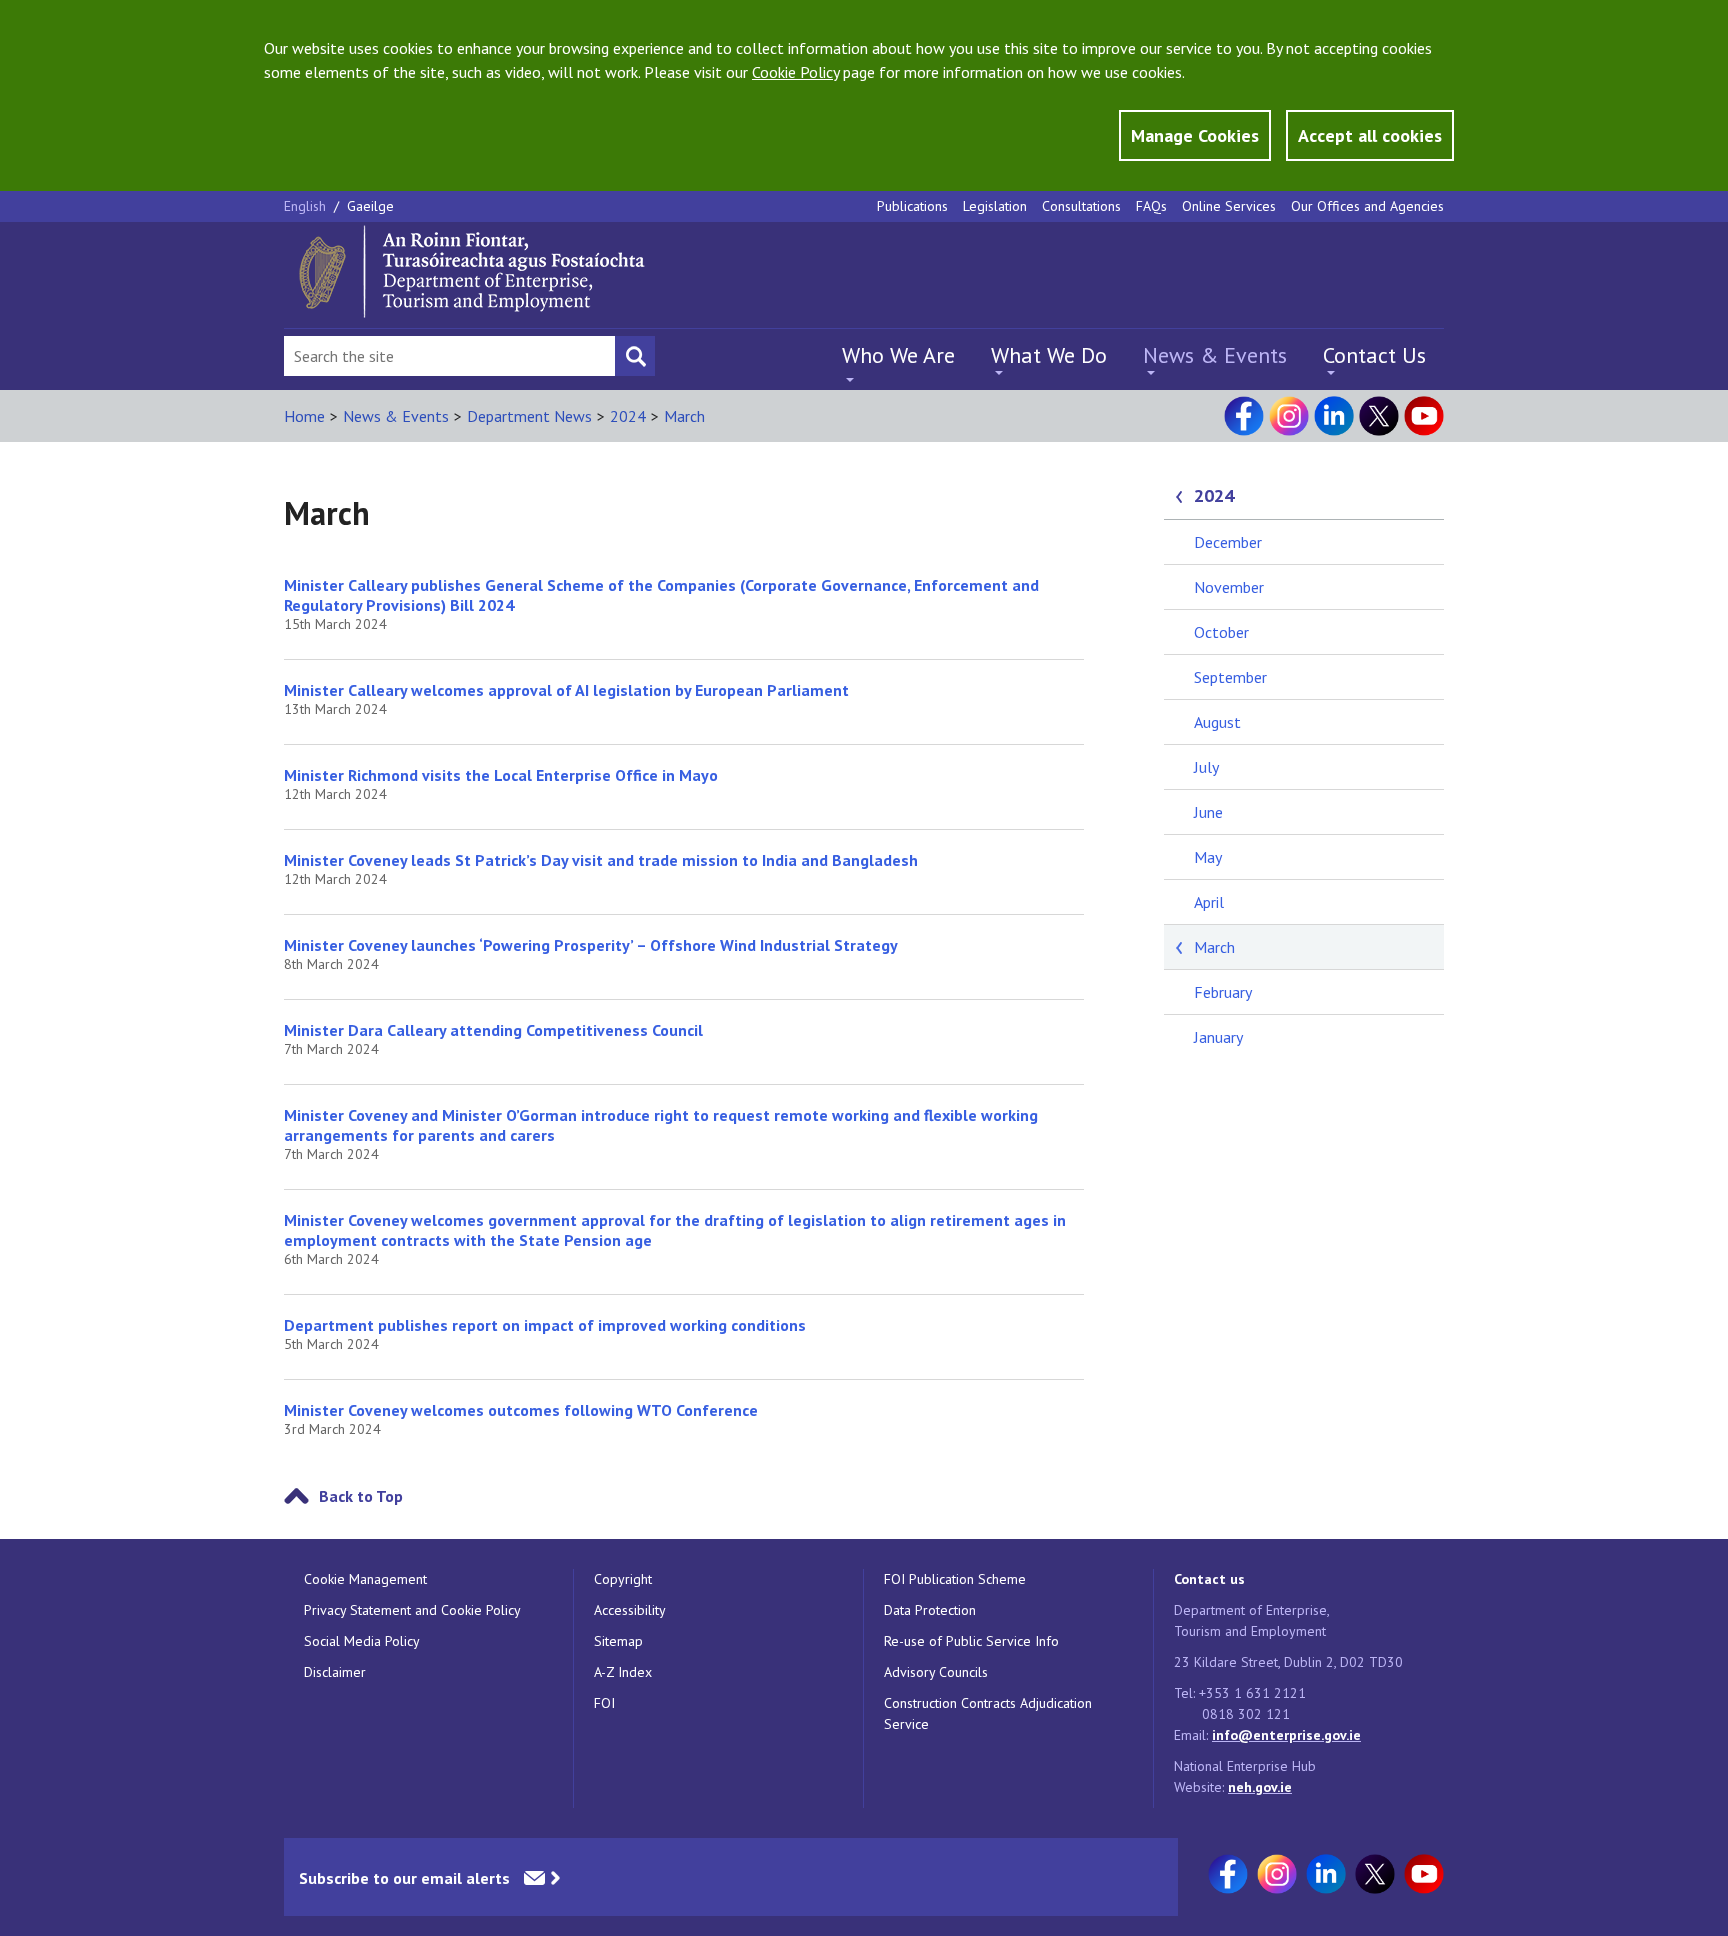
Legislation (995, 206)
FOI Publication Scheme (955, 1579)
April (1209, 902)
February (1223, 992)
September (1230, 677)
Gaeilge (370, 206)
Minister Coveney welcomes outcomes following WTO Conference (521, 1410)
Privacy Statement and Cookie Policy (412, 1610)
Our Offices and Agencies (1367, 206)
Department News (529, 416)
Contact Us (1374, 355)
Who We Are (898, 355)
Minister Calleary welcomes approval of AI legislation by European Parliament (566, 690)
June (1208, 812)
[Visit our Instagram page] (1289, 416)
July (1206, 767)
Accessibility (630, 1610)
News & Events (1215, 355)
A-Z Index (623, 1672)
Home (304, 416)
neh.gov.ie (1260, 1787)
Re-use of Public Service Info (971, 1641)
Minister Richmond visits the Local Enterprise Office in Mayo (501, 775)
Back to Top (361, 1496)
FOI (604, 1703)
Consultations (1081, 206)
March (684, 416)
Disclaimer (335, 1672)
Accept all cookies (1370, 135)
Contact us (1209, 1579)
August (1217, 722)
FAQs (1151, 206)
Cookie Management (365, 1579)
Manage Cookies (1195, 135)
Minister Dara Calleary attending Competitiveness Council (493, 1030)
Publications (912, 206)
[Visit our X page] (1379, 416)
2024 (628, 416)
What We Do (1049, 355)
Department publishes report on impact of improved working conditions (545, 1325)
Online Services (1229, 206)
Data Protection (930, 1610)
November (1229, 587)
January (1218, 1037)
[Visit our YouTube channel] (1424, 416)
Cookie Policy (795, 72)
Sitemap (618, 1641)
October (1221, 632)
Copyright (623, 1579)
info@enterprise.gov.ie (1286, 1735)
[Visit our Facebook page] (1244, 416)
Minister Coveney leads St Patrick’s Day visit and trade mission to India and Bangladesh (601, 860)
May (1208, 857)
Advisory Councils (936, 1672)
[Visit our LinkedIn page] (1334, 416)
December (1228, 542)
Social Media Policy (362, 1641)
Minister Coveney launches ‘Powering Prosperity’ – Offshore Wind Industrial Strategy (591, 945)
